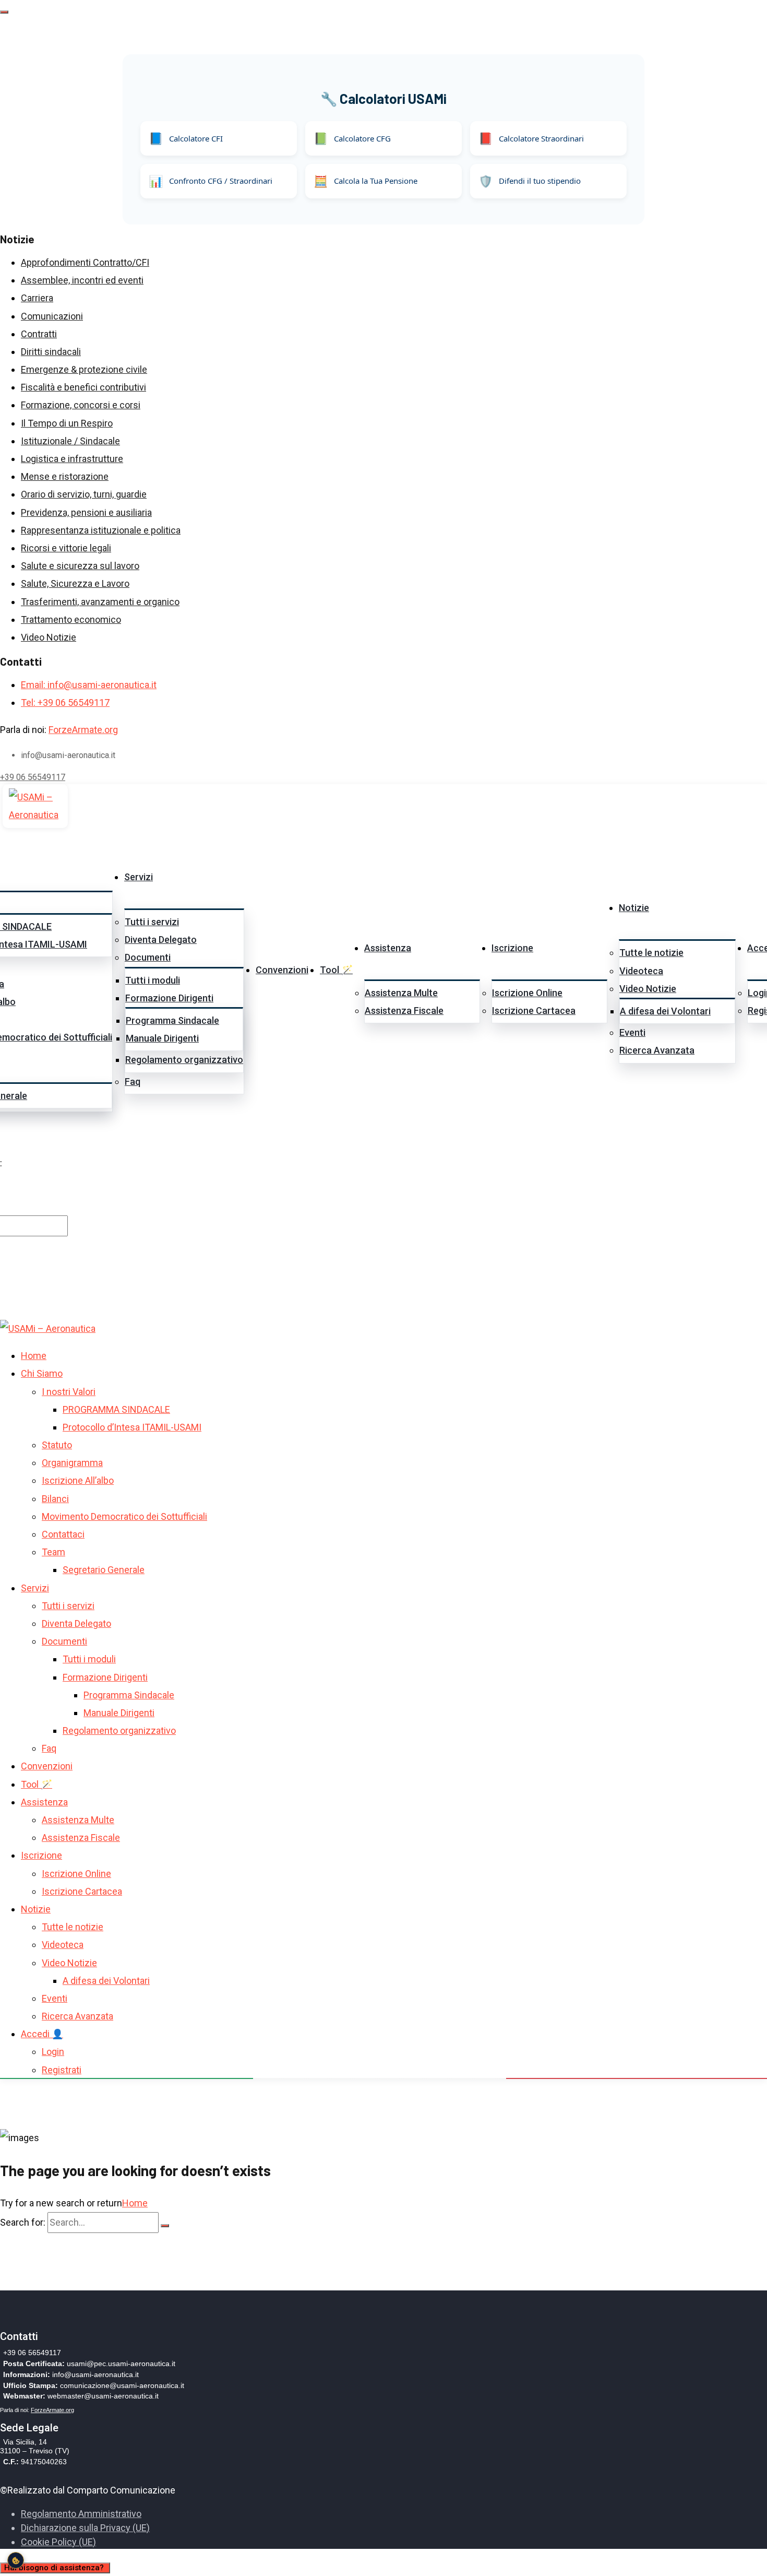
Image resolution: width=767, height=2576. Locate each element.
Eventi (632, 1032)
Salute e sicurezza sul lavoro (80, 566)
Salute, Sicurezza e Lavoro (75, 583)
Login (53, 2052)
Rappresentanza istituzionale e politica (101, 530)
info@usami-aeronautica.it (95, 2374)
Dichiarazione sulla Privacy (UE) (85, 2528)
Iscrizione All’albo (78, 1481)
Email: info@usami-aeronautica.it (89, 685)
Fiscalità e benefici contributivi (83, 387)
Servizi (139, 877)
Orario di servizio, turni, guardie (84, 494)
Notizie (634, 908)
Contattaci (63, 1534)
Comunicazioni (52, 316)
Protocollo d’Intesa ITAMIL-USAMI (132, 1427)
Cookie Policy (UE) (58, 2542)
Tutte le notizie (651, 953)
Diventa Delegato (161, 940)
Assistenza (388, 948)
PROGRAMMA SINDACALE (116, 1409)
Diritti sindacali (51, 352)
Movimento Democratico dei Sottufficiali (124, 1516)
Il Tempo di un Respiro (67, 423)
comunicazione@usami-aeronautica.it (122, 2385)
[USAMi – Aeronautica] (35, 806)
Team (53, 1552)
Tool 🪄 (336, 970)
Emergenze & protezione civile (84, 369)
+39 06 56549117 (33, 777)
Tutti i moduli (153, 980)
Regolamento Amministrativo (81, 2514)
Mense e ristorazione (65, 476)
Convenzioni (282, 970)
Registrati (62, 2070)
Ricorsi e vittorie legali (66, 548)
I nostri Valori (69, 1392)
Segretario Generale (104, 1570)
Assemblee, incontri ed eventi (82, 280)
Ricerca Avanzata (657, 1050)
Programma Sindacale (172, 1020)
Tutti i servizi (152, 922)
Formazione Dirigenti (169, 998)
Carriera (37, 298)
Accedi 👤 (42, 2034)
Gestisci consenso (16, 2560)
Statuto (57, 1445)
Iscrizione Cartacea (534, 1011)
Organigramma (72, 1463)
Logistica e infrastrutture (72, 459)
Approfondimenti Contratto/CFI (85, 262)
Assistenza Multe (401, 993)
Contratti (39, 334)
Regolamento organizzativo (184, 1060)
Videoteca (641, 971)
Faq (133, 1082)
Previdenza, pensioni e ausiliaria (86, 512)
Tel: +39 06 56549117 (65, 702)
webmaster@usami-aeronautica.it (103, 2396)
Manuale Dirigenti (162, 1038)
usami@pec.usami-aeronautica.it (121, 2364)
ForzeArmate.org (83, 730)
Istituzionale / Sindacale (70, 441)
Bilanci (55, 1499)
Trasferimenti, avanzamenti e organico (100, 602)
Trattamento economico (71, 619)
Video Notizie (49, 637)
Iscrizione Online (527, 993)
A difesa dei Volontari (665, 1011)
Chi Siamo (42, 1373)
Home (34, 1356)
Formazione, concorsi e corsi (81, 405)
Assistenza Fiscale (404, 1011)
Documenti (148, 958)
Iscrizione (512, 948)
